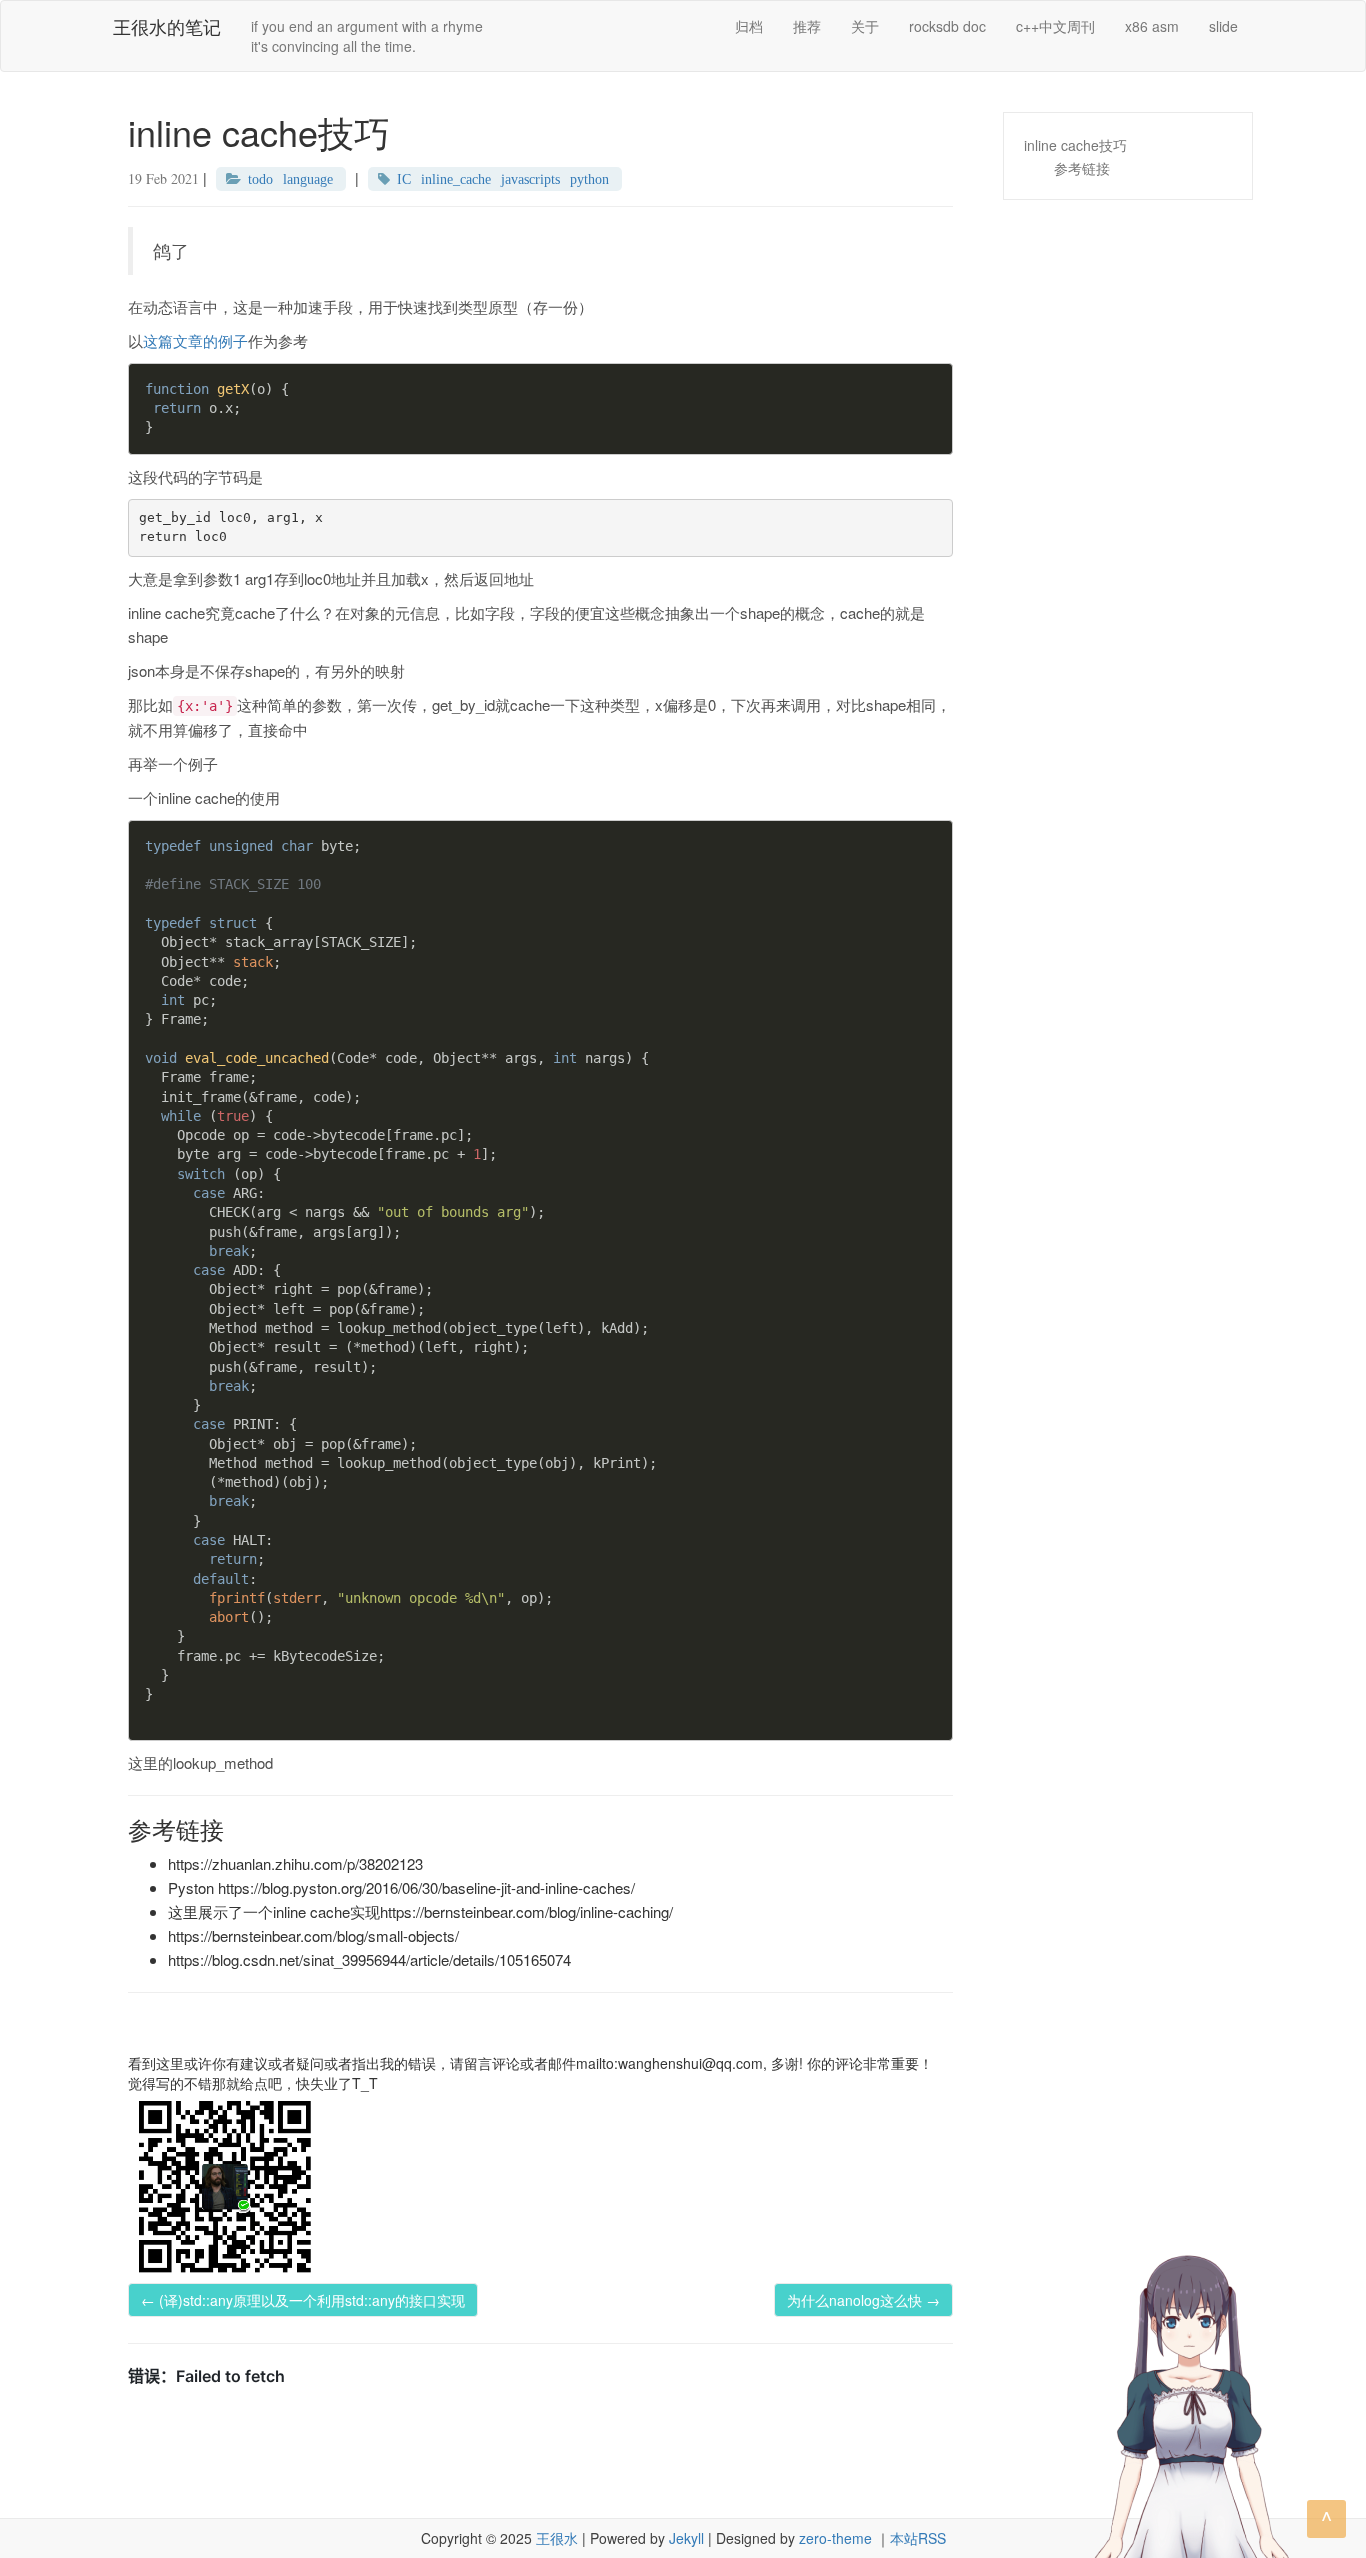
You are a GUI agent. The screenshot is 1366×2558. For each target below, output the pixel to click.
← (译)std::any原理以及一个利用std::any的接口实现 (303, 2300)
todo (260, 179)
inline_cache (456, 179)
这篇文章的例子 (195, 340)
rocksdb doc (947, 26)
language (308, 179)
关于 (865, 26)
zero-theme (835, 2538)
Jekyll (686, 2538)
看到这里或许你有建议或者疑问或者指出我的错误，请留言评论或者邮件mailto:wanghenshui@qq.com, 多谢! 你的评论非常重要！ (530, 2063)
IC (404, 179)
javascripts (530, 179)
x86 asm (1152, 26)
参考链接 (1082, 168)
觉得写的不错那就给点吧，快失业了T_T (253, 2083)
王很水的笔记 (167, 26)
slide (1223, 26)
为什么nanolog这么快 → (863, 2300)
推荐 (807, 26)
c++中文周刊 (1055, 26)
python (589, 179)
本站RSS (918, 2538)
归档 (749, 26)
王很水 (557, 2538)
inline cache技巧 (1075, 145)
